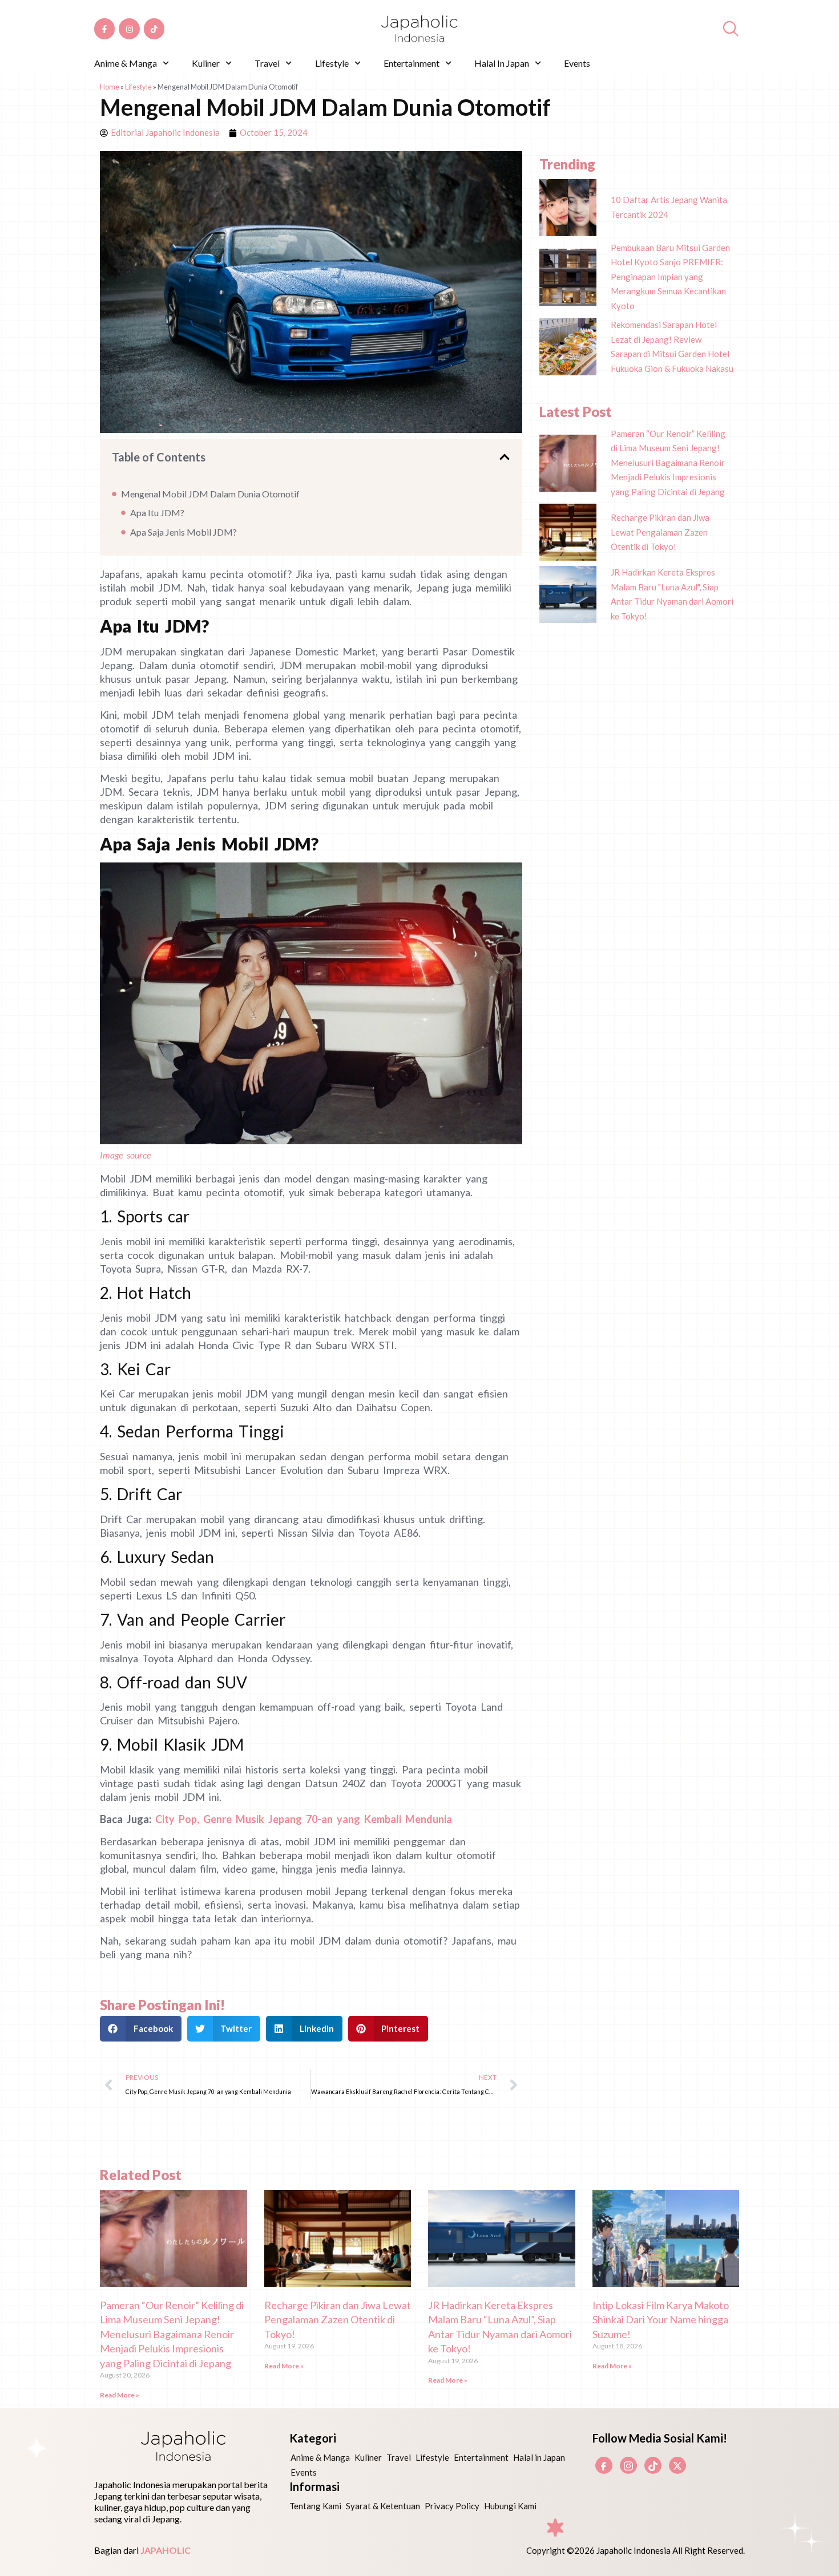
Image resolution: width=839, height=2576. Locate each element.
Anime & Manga (126, 63)
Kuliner (206, 63)
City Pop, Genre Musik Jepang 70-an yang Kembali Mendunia (304, 1819)
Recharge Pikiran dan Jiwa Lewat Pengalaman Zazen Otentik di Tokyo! (338, 2320)
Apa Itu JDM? (157, 513)
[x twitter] (677, 2465)
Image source (125, 1155)
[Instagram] (129, 29)
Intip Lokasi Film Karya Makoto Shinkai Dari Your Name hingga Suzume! (661, 2320)
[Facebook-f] (104, 29)
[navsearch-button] (731, 29)
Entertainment (412, 63)
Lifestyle (332, 63)
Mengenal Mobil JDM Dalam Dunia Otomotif (210, 494)
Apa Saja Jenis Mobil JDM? (183, 532)
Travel (267, 63)
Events (577, 63)
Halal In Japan (502, 63)
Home (110, 87)
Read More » (120, 2395)
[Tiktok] (154, 29)
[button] (505, 457)
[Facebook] (604, 2465)
